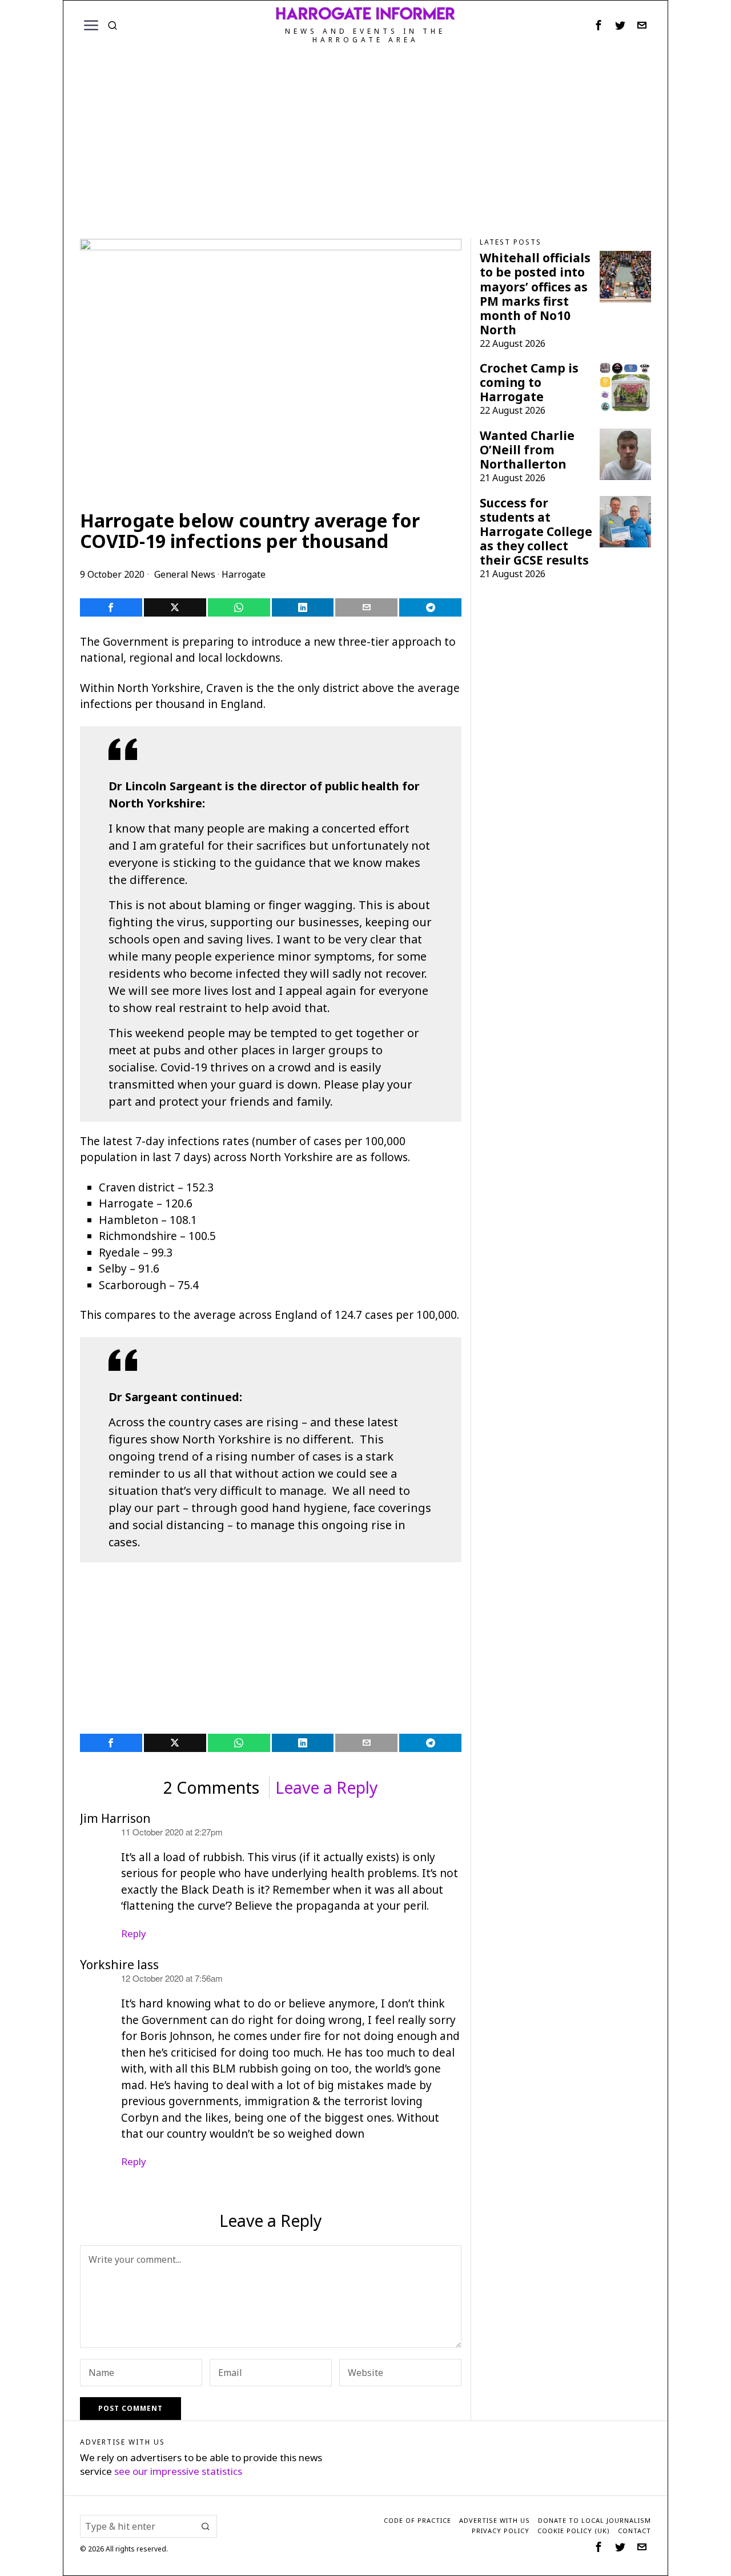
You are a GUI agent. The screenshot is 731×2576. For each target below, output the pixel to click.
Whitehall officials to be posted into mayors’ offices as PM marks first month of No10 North (535, 294)
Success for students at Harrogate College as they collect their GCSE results (536, 532)
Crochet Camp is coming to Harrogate (529, 383)
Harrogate (244, 574)
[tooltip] (599, 25)
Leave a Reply (327, 1787)
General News (185, 574)
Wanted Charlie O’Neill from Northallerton (527, 450)
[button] (206, 2526)
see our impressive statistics (178, 2471)
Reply (134, 1933)
